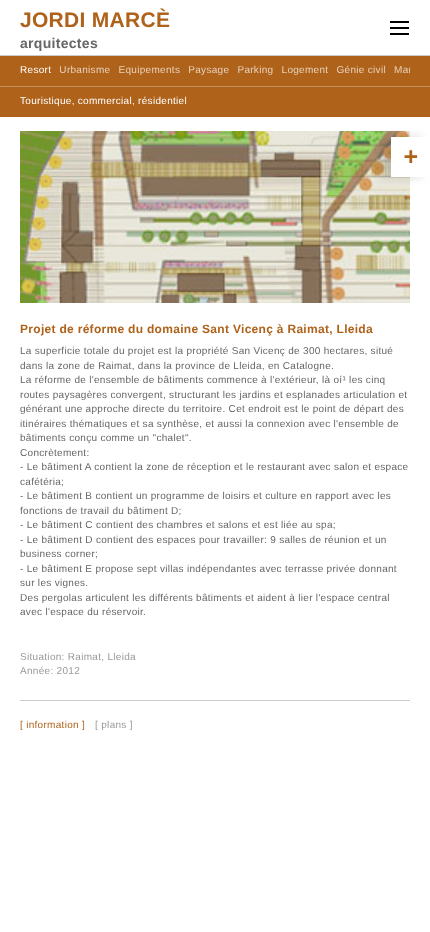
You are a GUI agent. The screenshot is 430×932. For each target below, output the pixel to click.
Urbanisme (84, 70)
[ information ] (52, 726)
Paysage (208, 70)
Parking (255, 70)
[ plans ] (114, 726)
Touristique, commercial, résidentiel (103, 101)
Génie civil (361, 70)
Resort (35, 70)
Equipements (150, 70)
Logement (305, 70)
